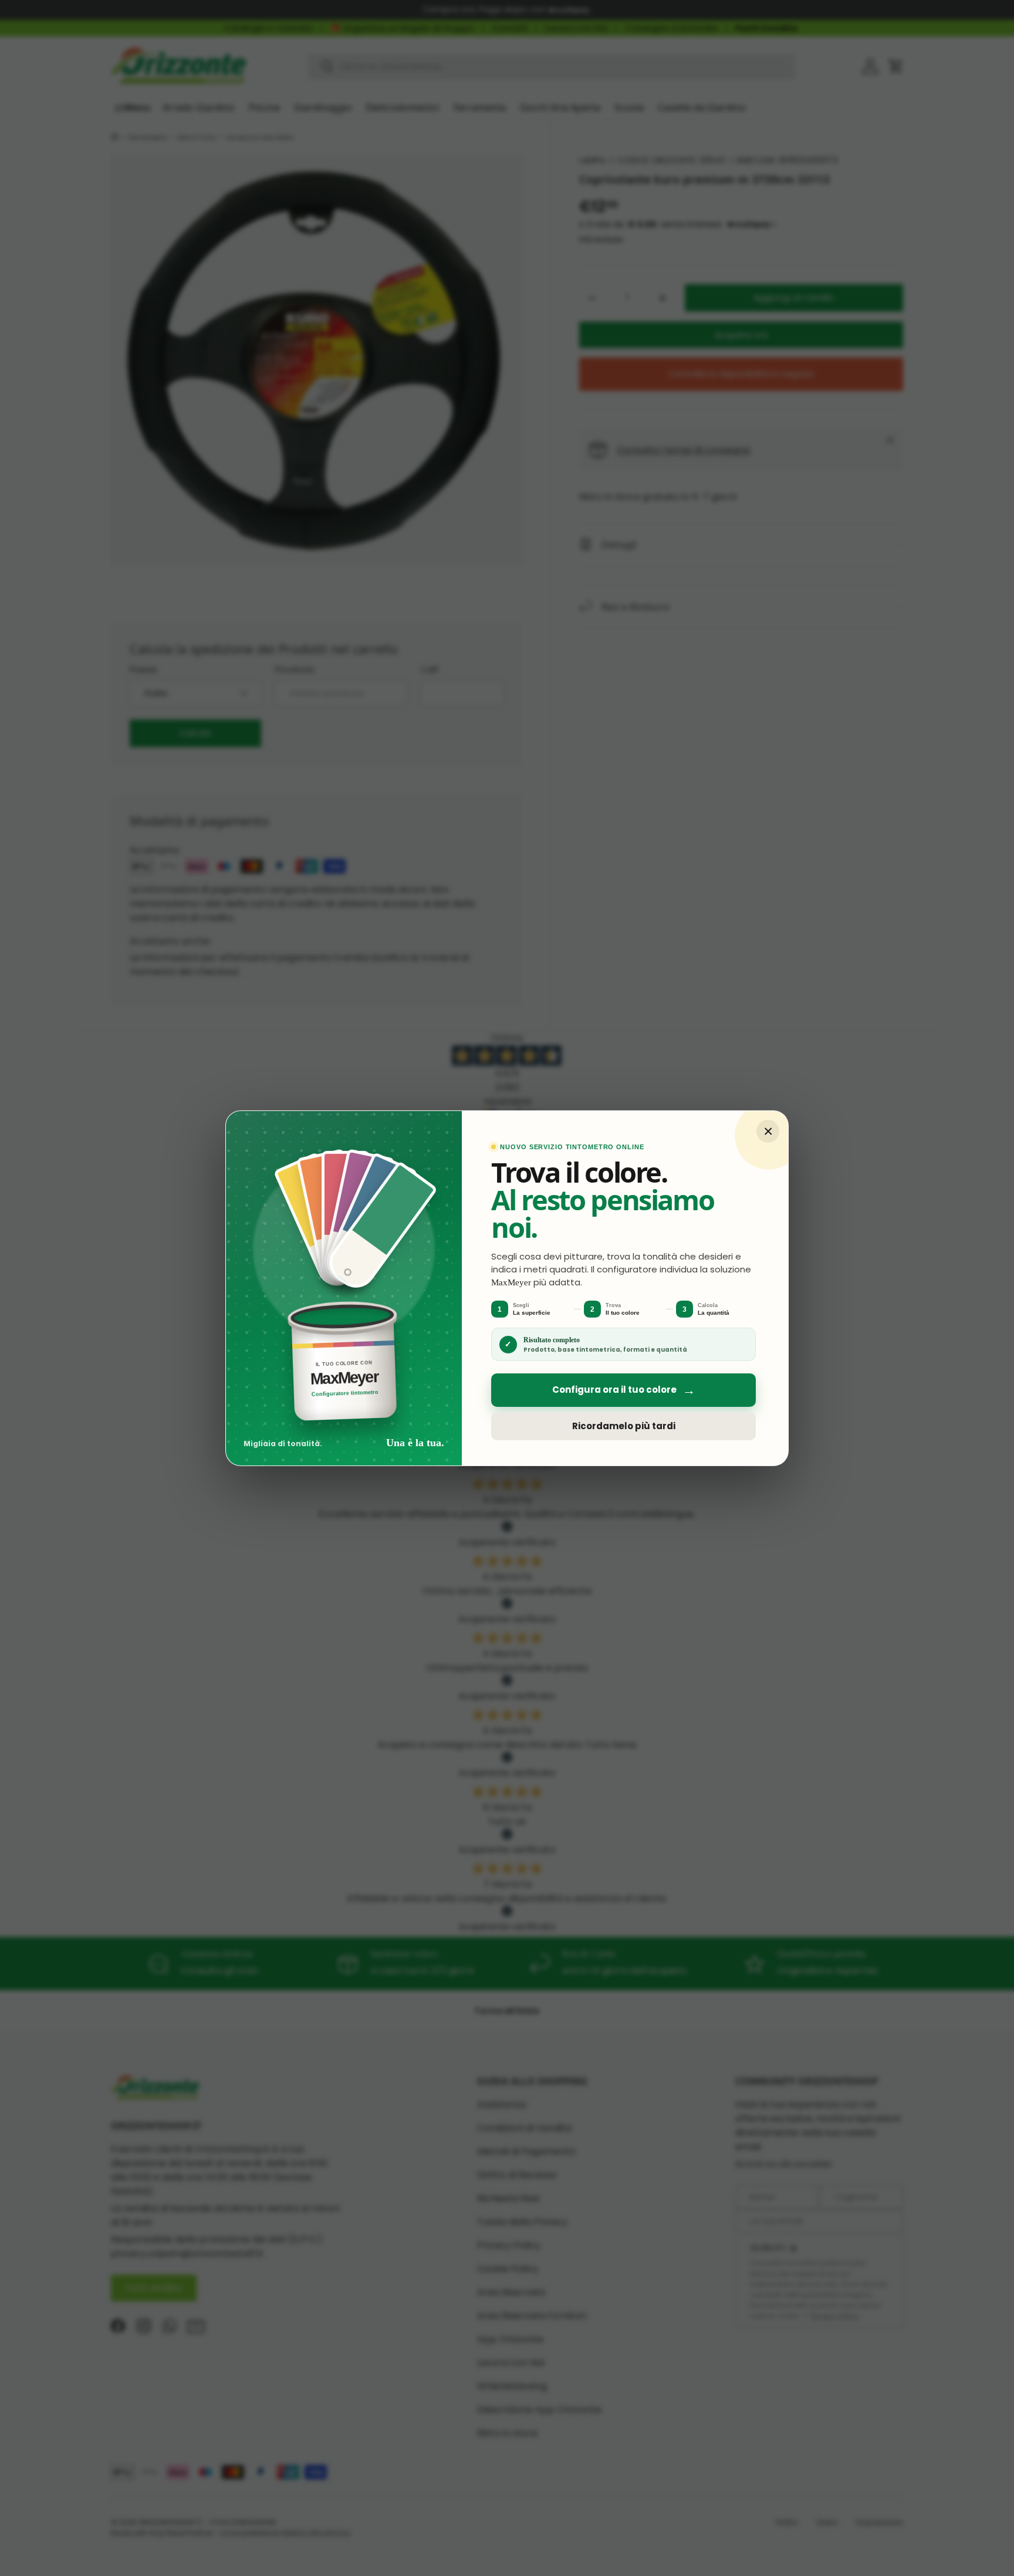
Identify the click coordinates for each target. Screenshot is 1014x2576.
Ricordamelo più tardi (624, 1426)
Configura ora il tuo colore (624, 1390)
